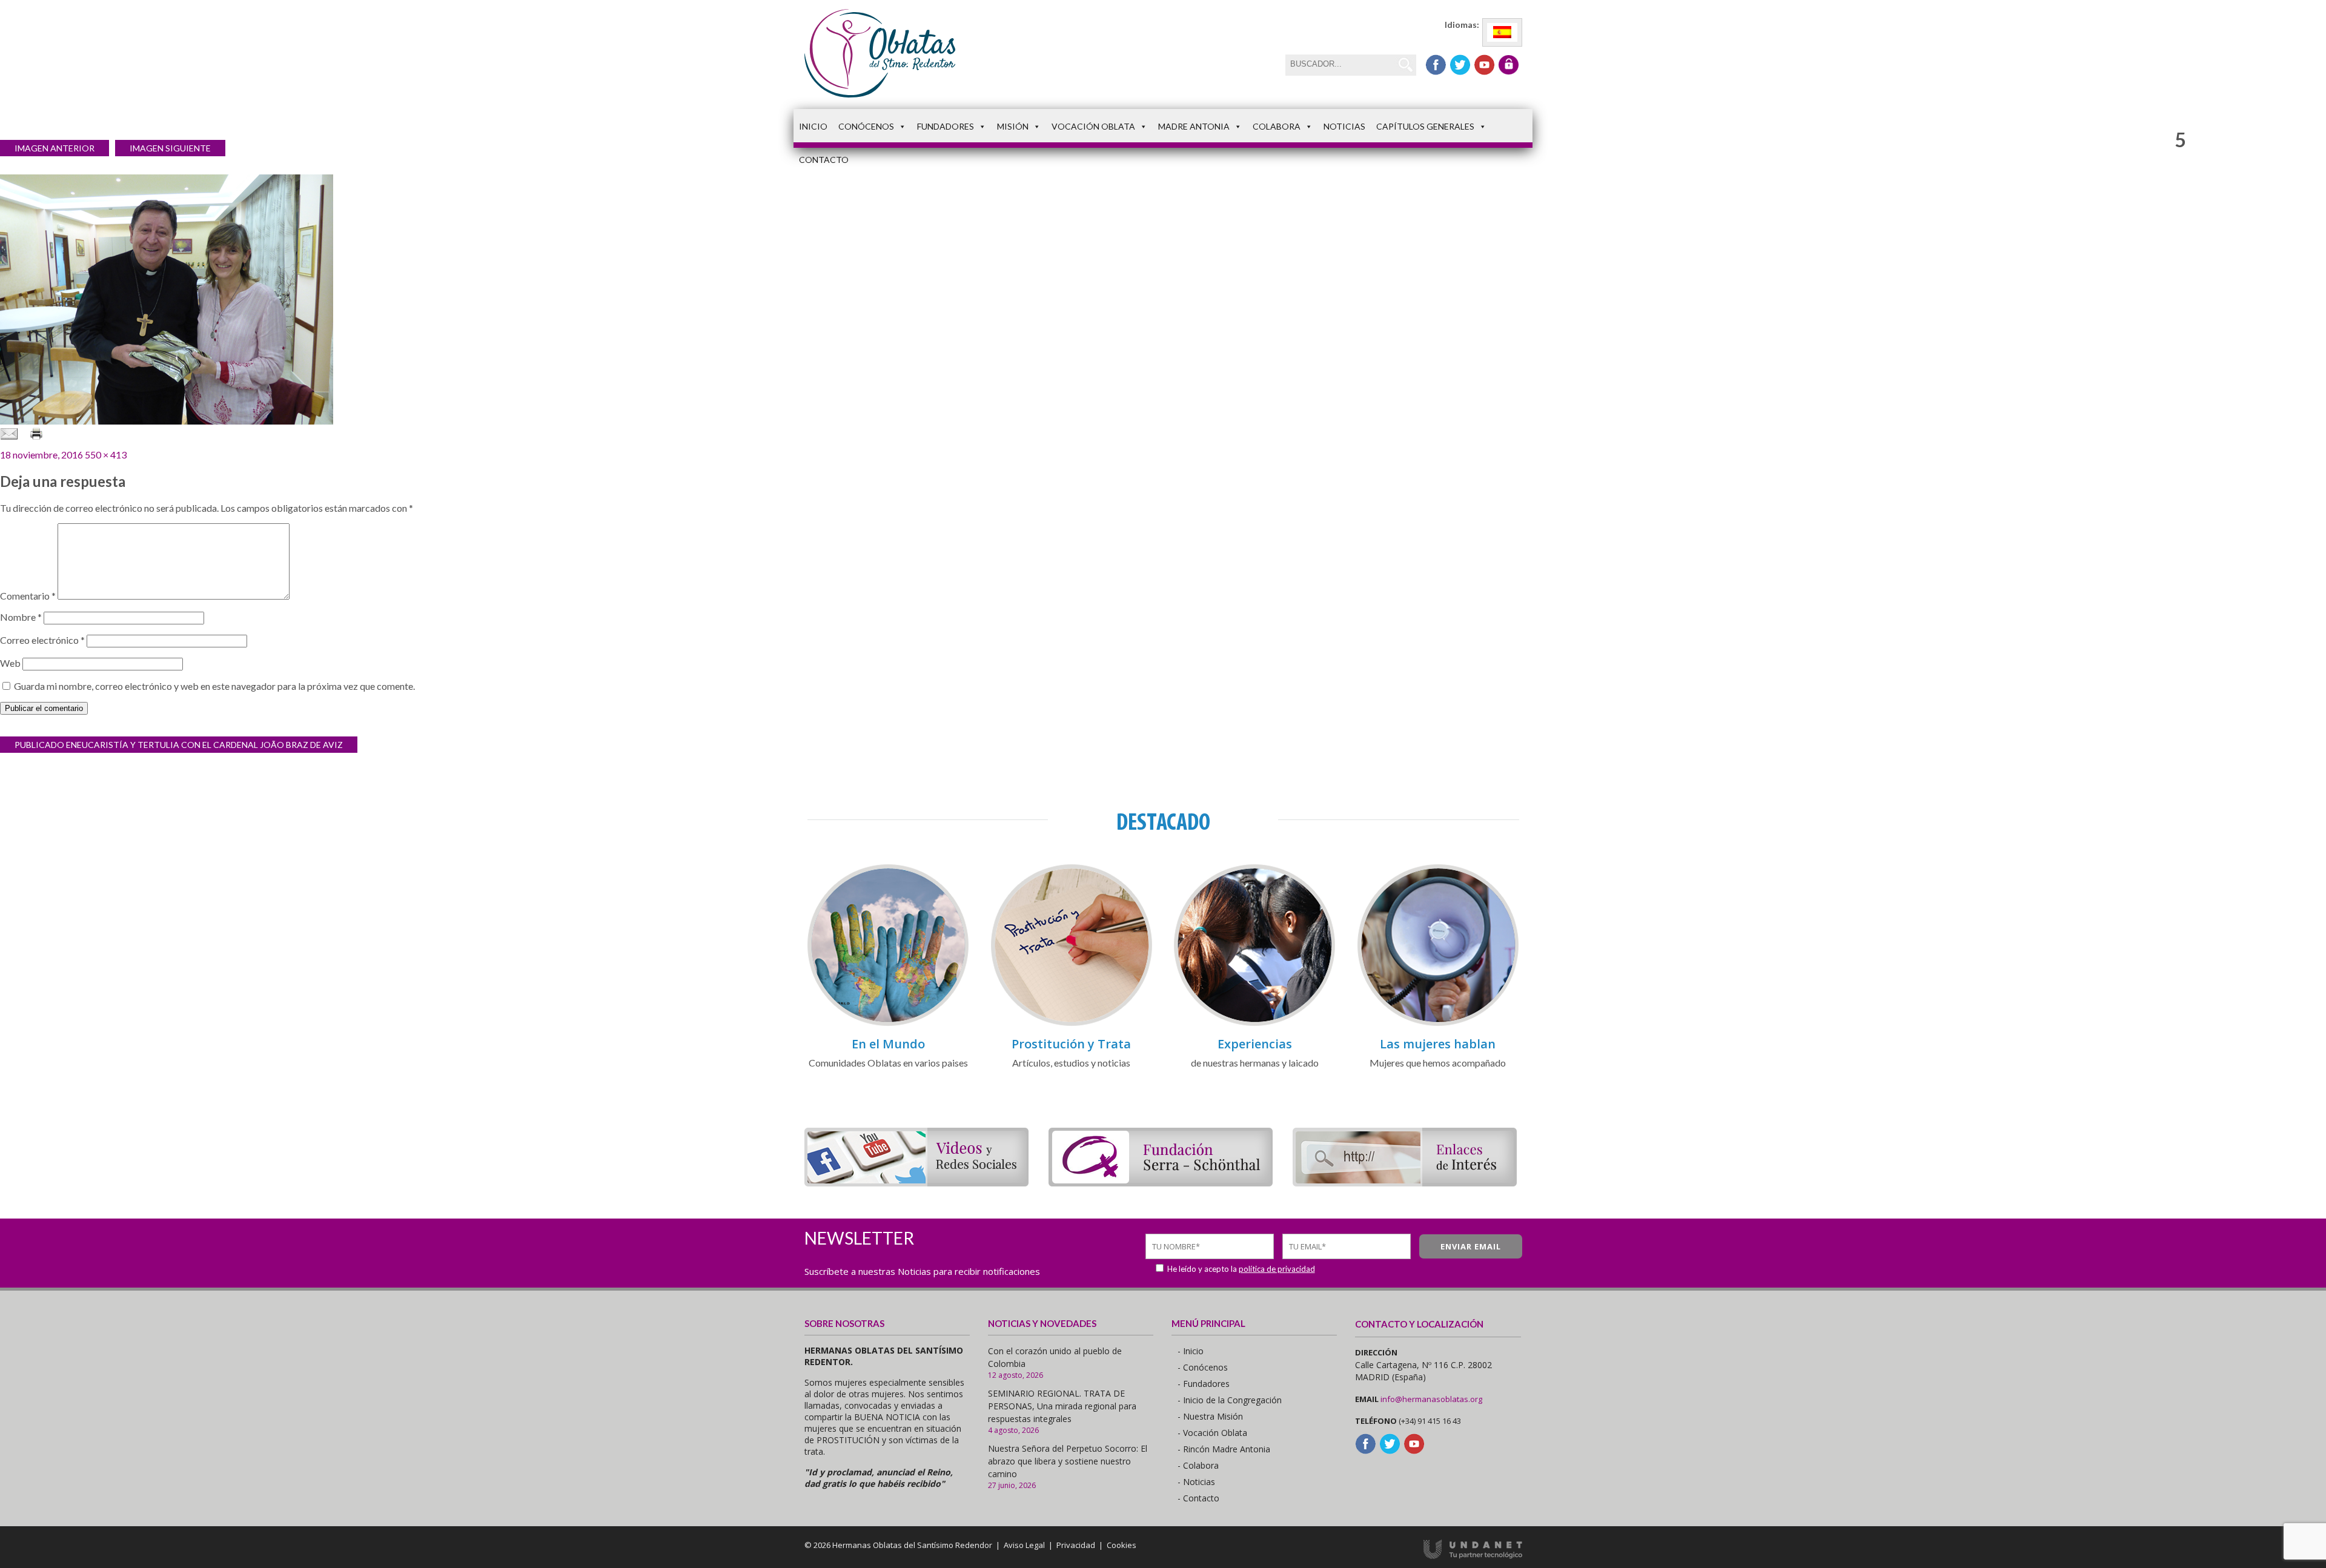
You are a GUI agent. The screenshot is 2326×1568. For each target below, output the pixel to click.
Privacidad (1076, 1545)
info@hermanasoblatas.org (1431, 1399)
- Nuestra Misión (1210, 1416)
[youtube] (1484, 65)
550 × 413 (106, 455)
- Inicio (1191, 1351)
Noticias (1344, 126)
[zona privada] (1509, 65)
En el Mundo (888, 1044)
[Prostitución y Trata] (1072, 1024)
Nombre (21, 617)
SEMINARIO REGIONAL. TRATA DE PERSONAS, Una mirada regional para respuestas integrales (1062, 1406)
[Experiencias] (1254, 1024)
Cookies (1122, 1545)
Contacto (824, 160)
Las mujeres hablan (1438, 1044)
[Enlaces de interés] (1405, 1183)
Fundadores (946, 126)
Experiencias (1255, 1044)
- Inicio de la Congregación (1230, 1400)
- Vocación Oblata (1212, 1433)
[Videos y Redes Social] (916, 1183)
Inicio (813, 126)
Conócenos (866, 126)
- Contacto (1198, 1498)
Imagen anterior (55, 148)
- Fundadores (1204, 1384)
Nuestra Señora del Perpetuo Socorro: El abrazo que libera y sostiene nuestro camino (1068, 1461)
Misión (1013, 126)
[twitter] (1460, 65)
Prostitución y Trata (1071, 1044)
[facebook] (1436, 65)
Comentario (28, 596)
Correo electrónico (42, 640)
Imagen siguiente (170, 148)
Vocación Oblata (1093, 126)
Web (10, 663)
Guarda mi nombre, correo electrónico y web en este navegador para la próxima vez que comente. (214, 686)
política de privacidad (1277, 1269)
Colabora (1277, 126)
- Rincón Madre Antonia (1224, 1449)
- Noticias (1196, 1482)
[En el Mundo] (888, 1024)
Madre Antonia (1194, 126)
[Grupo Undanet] (1473, 1556)
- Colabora (1198, 1465)
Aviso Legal (1024, 1545)
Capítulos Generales (1425, 126)
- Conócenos (1203, 1367)
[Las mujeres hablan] (1438, 1024)
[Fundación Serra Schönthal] (1161, 1183)
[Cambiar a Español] (1502, 32)
